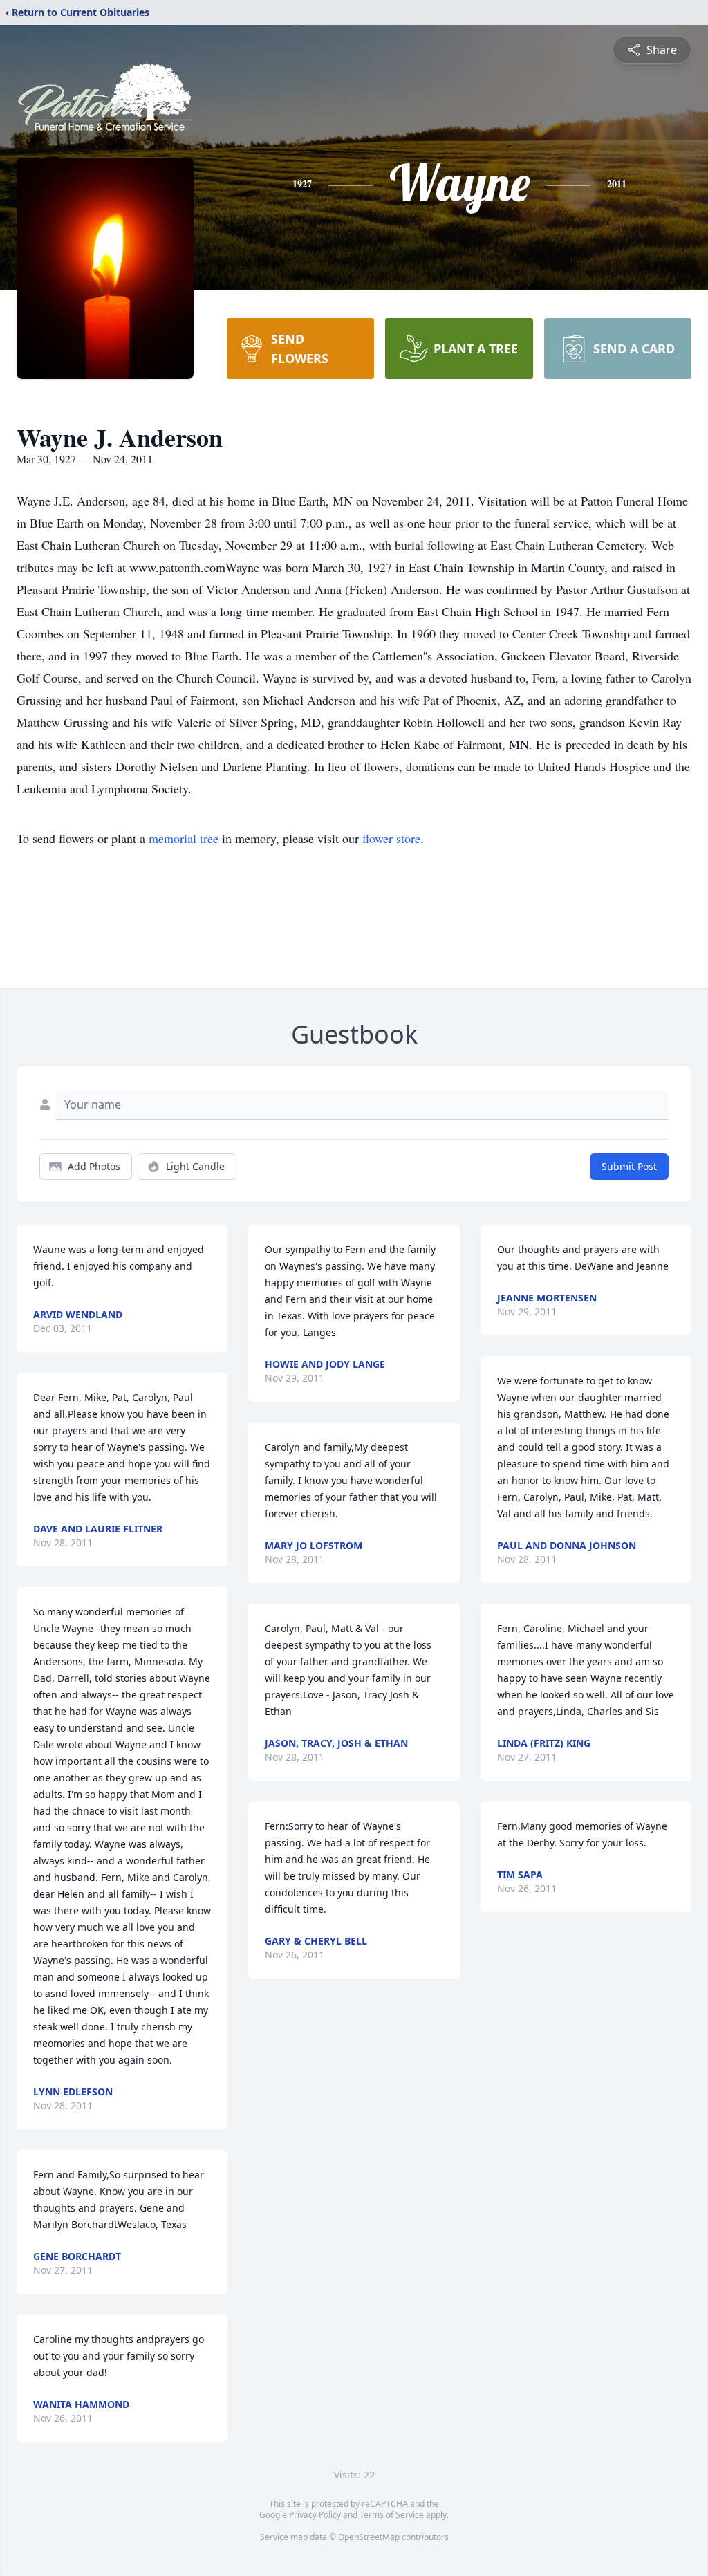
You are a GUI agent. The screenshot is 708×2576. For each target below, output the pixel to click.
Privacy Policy (315, 2515)
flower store (391, 838)
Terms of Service (392, 2515)
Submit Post (629, 1166)
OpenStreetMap (369, 2537)
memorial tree (184, 838)
